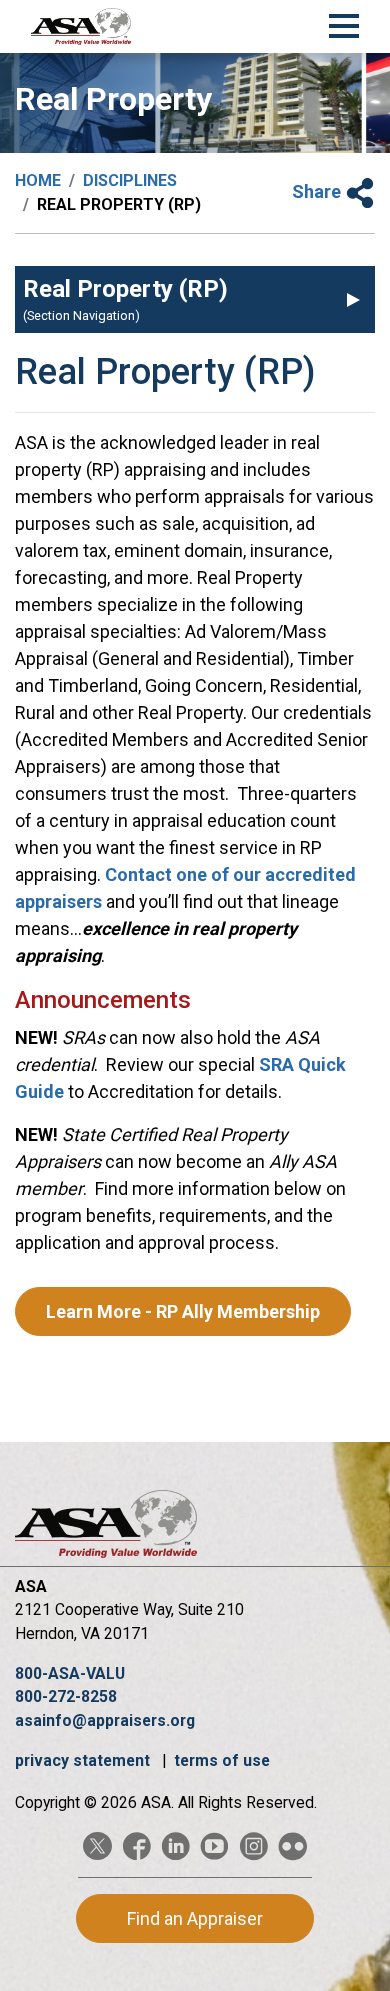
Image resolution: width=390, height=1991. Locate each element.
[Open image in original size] (81, 26)
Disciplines (130, 180)
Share (318, 191)
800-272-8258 (66, 1696)
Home (38, 180)
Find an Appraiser (195, 1918)
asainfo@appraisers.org (105, 1720)
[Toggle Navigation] (344, 23)
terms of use (222, 1760)
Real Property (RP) (125, 289)
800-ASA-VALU (70, 1673)
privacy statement (84, 1760)
